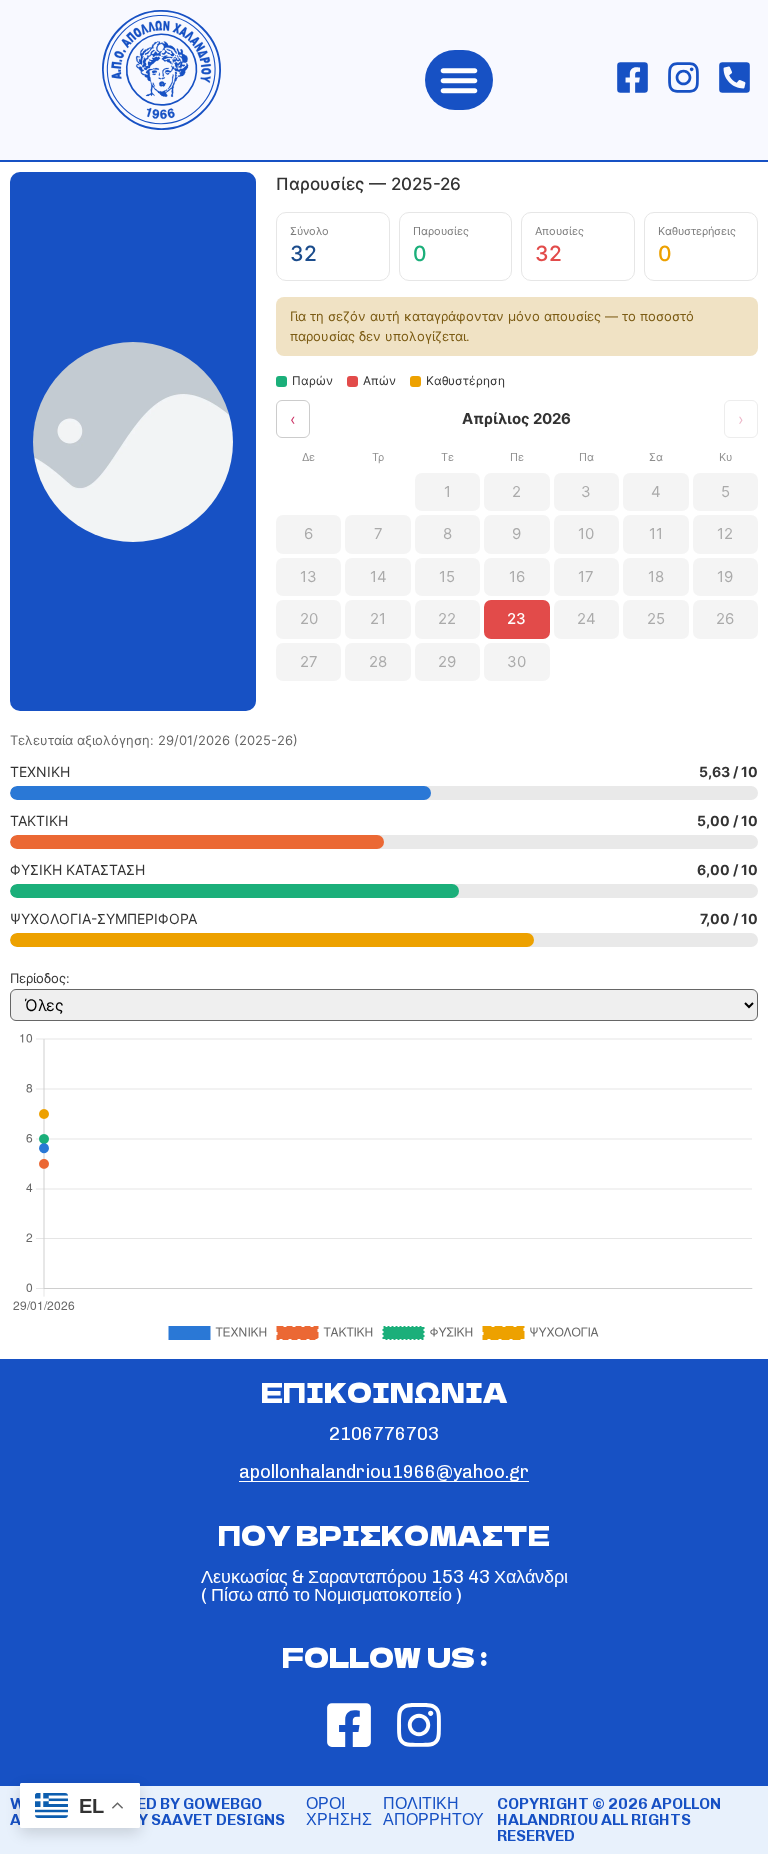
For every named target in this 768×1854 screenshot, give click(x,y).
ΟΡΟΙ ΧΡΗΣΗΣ (339, 1811)
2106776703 (384, 1434)
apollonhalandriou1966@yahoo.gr (384, 1472)
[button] (459, 80)
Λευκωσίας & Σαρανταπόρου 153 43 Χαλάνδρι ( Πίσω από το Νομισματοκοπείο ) (384, 1586)
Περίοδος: (40, 978)
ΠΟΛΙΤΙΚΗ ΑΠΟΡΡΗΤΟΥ (433, 1811)
